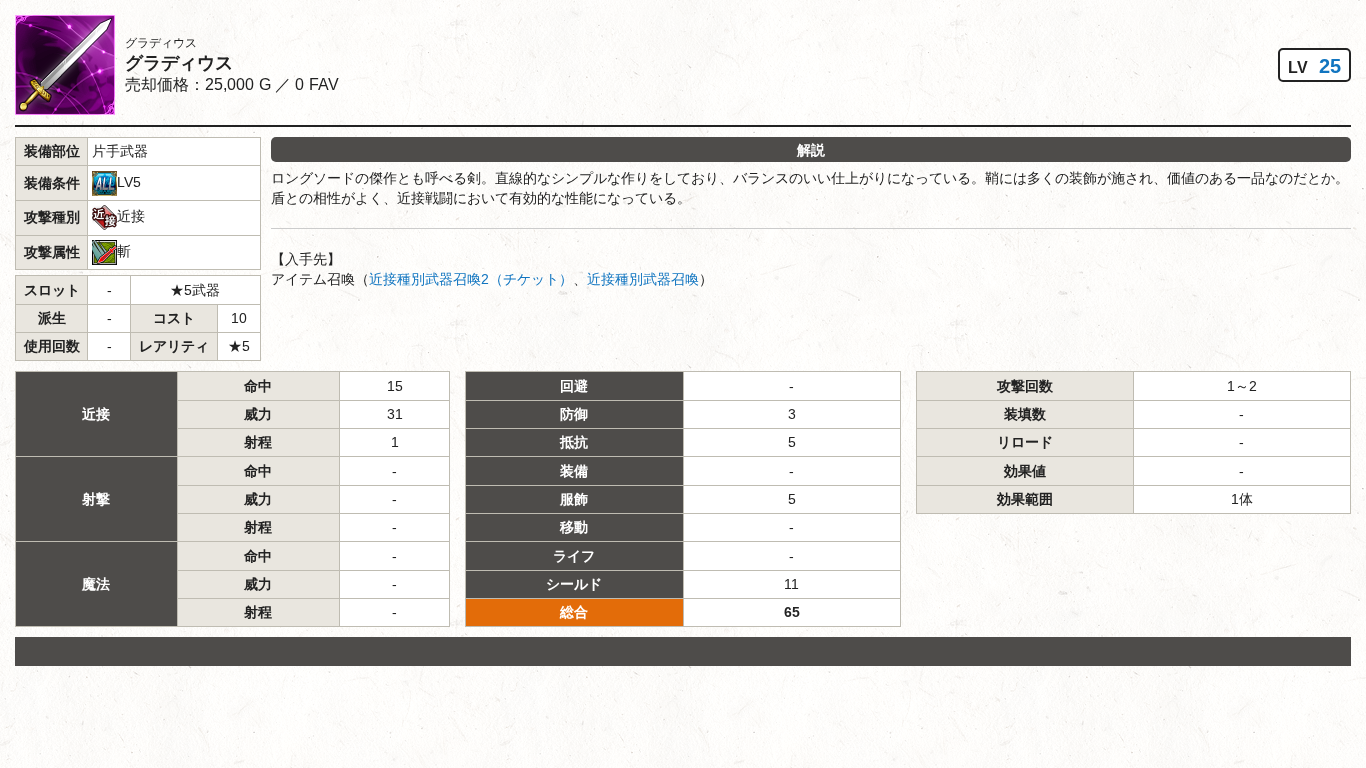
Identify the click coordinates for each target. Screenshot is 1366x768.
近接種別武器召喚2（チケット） (471, 279)
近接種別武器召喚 (643, 279)
